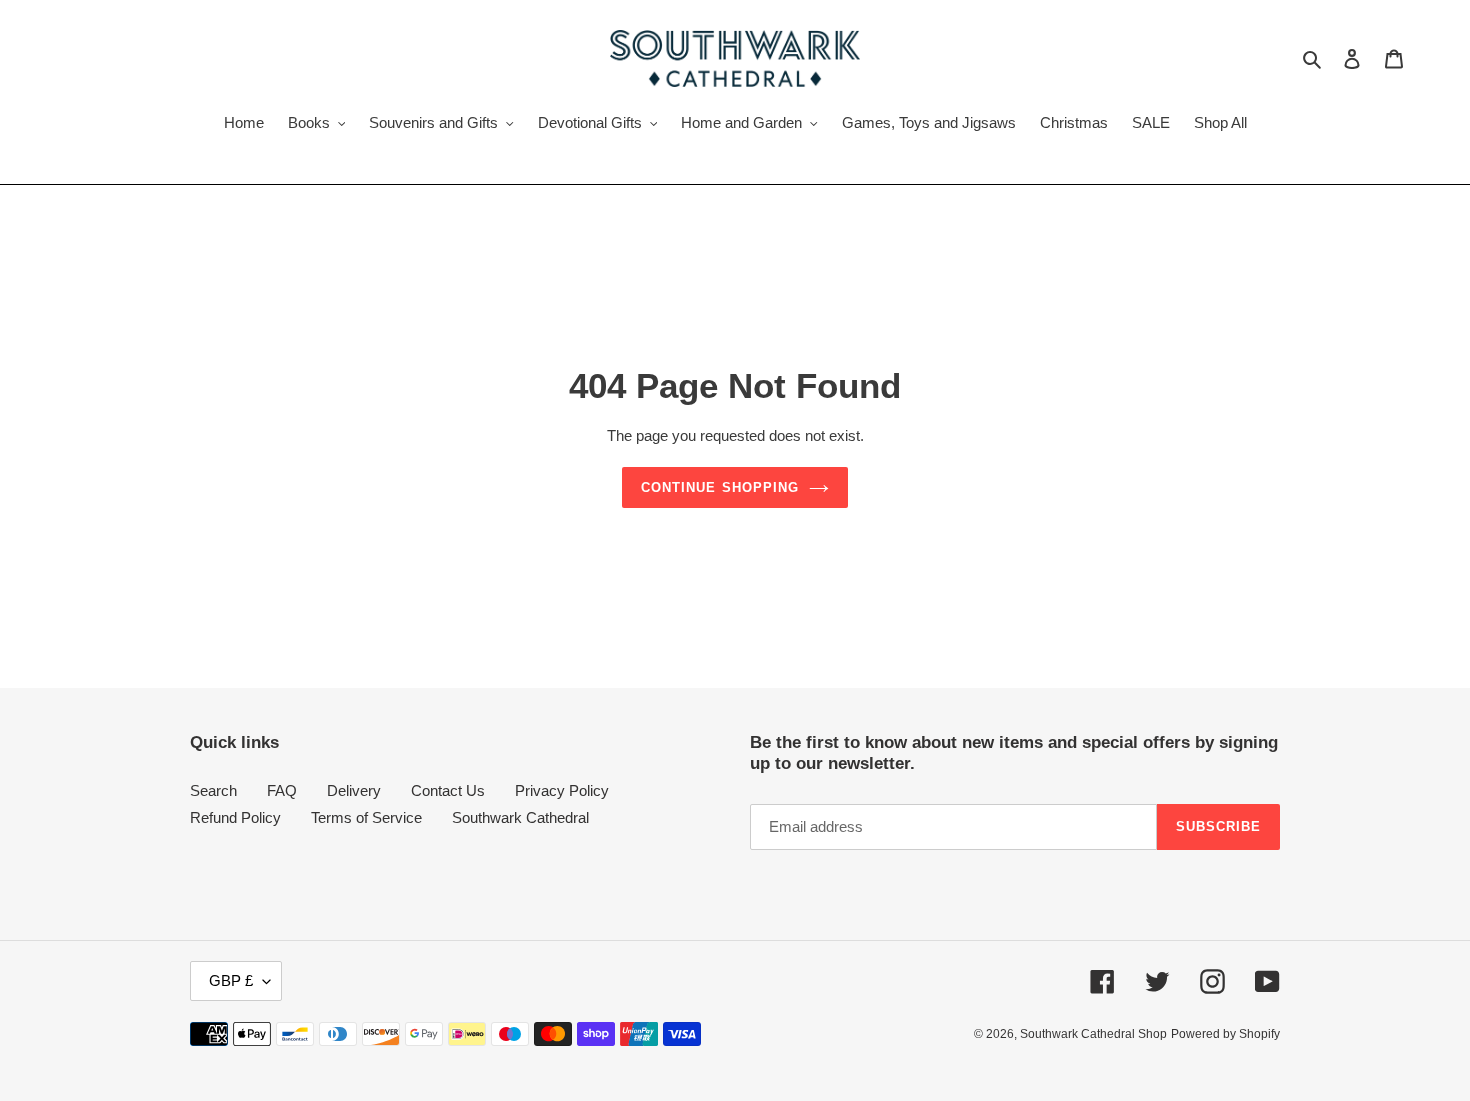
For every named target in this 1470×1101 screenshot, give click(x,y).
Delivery (354, 790)
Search (213, 790)
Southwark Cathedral (520, 817)
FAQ (282, 790)
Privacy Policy (562, 790)
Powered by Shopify (1225, 1034)
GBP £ (231, 980)
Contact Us (448, 790)
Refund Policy (235, 817)
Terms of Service (366, 817)
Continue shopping (720, 487)
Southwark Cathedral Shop (1093, 1034)
